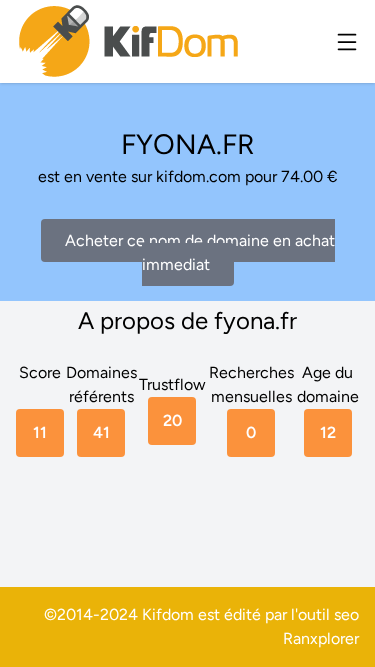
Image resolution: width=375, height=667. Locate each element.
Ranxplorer (321, 638)
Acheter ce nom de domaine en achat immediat (200, 252)
